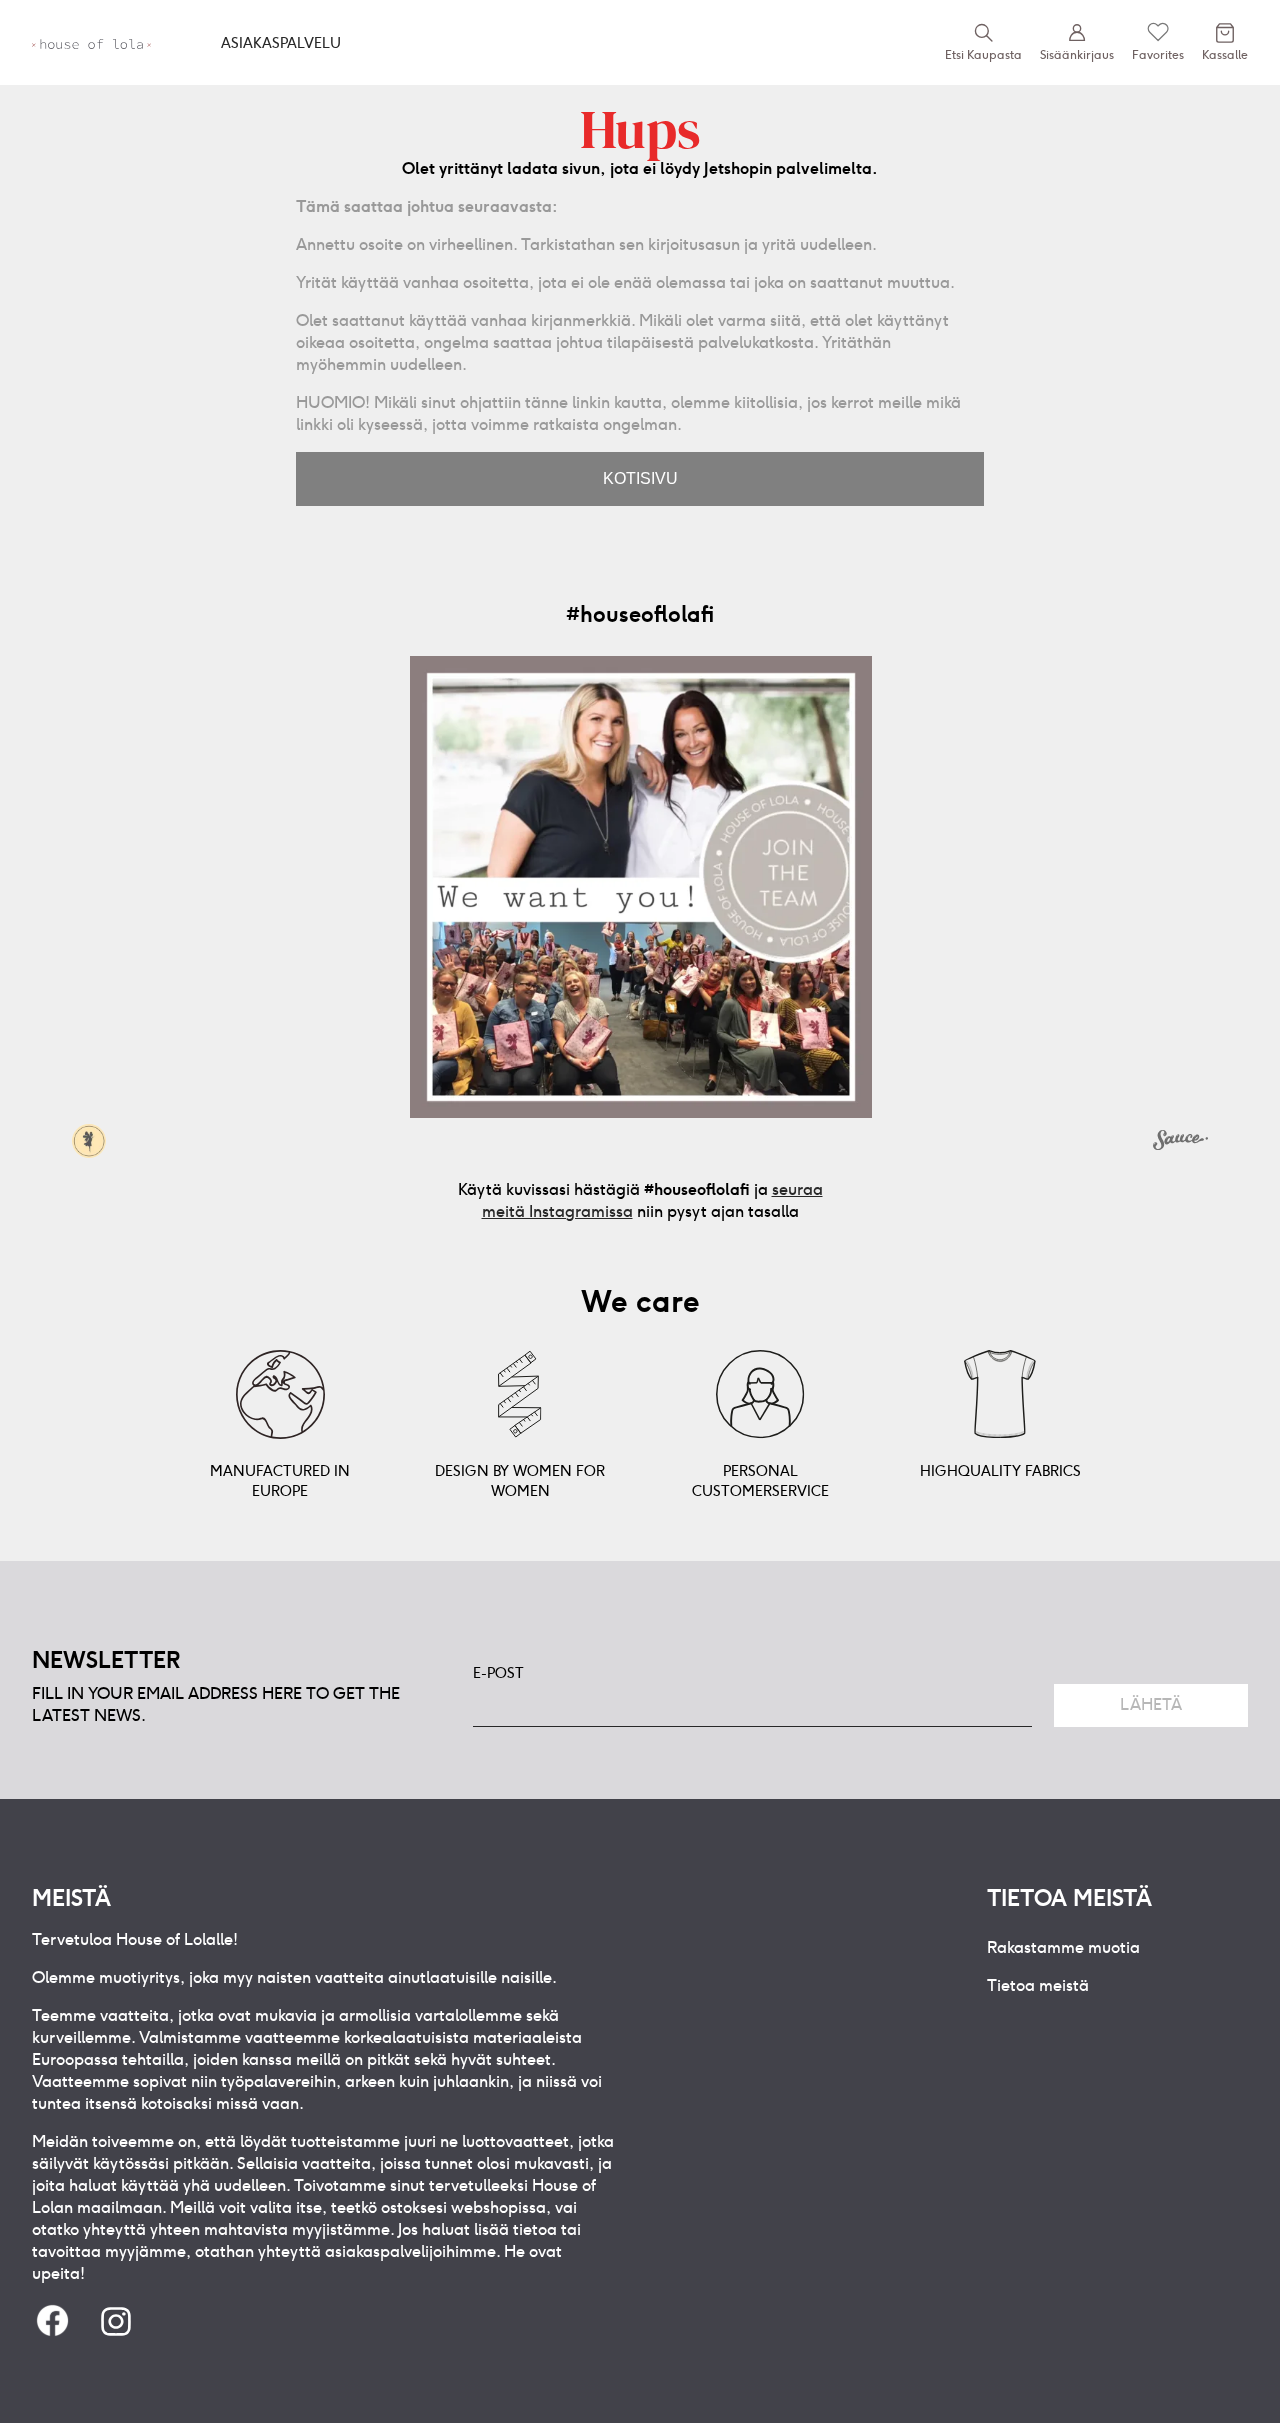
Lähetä (1151, 1704)
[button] (641, 887)
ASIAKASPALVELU (281, 43)
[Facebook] (52, 2322)
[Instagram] (116, 2322)
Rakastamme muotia (1063, 1947)
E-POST (498, 1673)
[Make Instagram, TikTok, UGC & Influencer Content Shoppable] (1180, 1143)
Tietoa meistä (1038, 1985)
